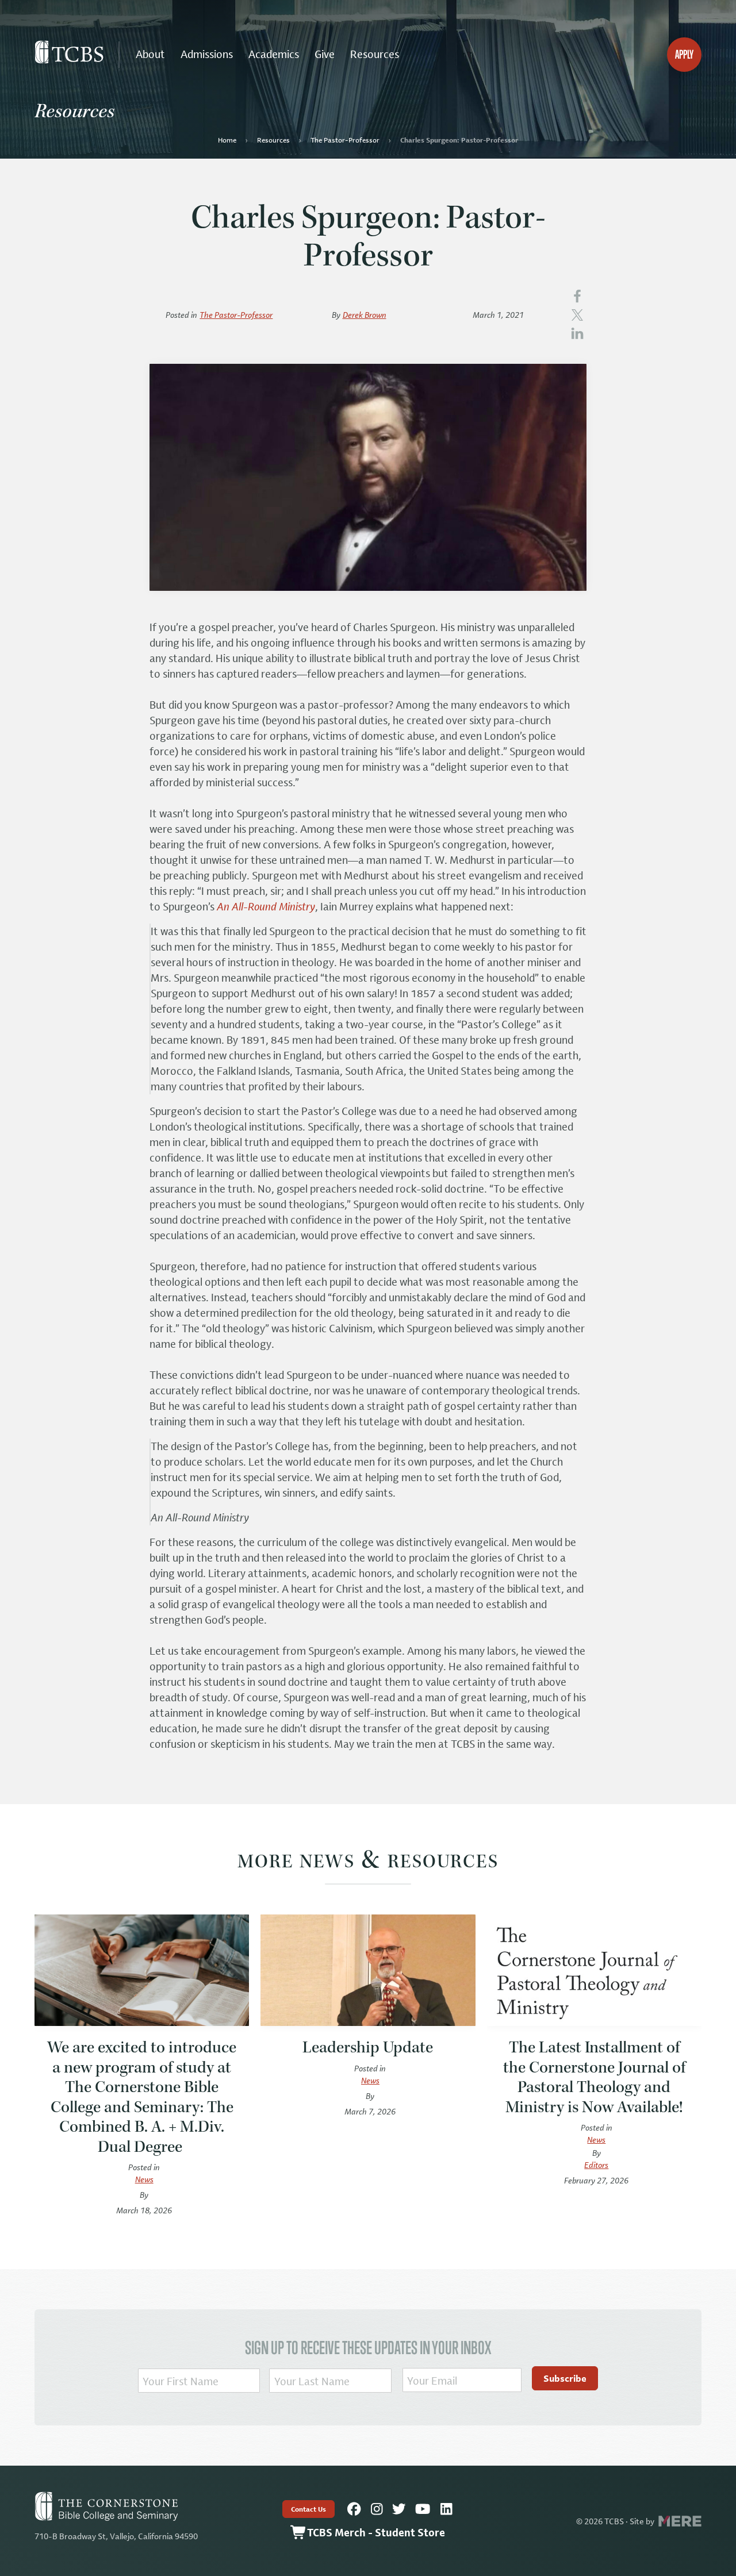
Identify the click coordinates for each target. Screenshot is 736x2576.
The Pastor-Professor (345, 140)
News (144, 2179)
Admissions (207, 54)
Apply (684, 54)
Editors (596, 2165)
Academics (274, 54)
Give (325, 54)
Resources (375, 54)
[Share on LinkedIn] (577, 332)
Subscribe (565, 2378)
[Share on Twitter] (577, 314)
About (150, 54)
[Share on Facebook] (577, 295)
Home (227, 140)
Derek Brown (365, 315)
